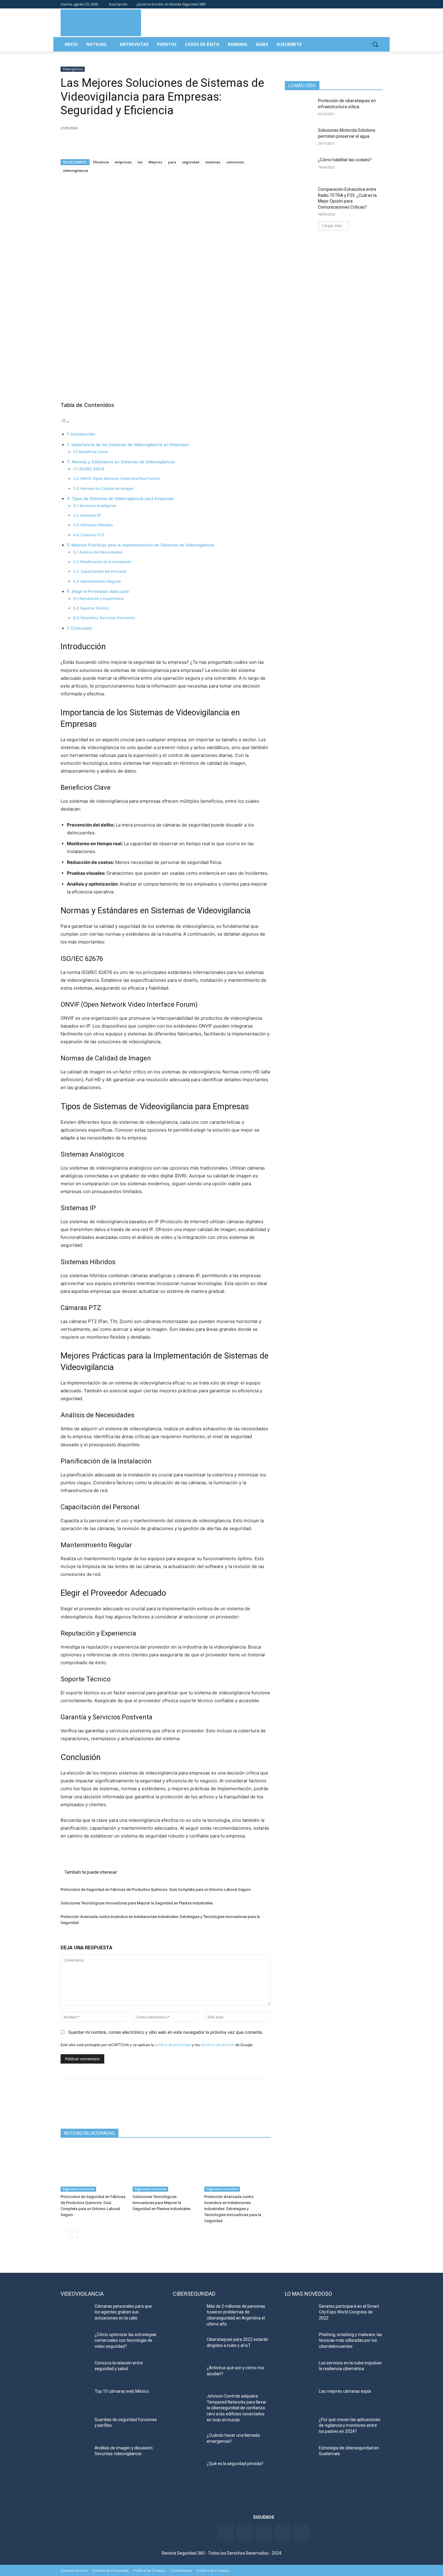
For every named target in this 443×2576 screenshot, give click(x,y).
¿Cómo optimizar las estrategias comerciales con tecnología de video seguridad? (126, 2340)
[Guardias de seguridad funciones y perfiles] (75, 2427)
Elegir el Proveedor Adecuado (100, 591)
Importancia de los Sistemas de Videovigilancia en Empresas (130, 445)
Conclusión (82, 628)
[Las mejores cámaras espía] (299, 2399)
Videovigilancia (73, 69)
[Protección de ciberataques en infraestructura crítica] (299, 108)
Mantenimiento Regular (101, 581)
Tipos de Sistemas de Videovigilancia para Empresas (123, 499)
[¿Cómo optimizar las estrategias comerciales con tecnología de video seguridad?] (75, 2342)
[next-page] (74, 2234)
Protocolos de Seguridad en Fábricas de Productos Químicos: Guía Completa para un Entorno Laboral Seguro (156, 1889)
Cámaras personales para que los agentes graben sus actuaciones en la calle (123, 2312)
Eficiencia (101, 162)
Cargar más (332, 226)
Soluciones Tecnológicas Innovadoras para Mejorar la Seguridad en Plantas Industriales (137, 1903)
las (140, 162)
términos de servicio (218, 2045)
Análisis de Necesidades (101, 552)
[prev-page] (64, 2234)
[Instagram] (379, 4)
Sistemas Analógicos (98, 506)
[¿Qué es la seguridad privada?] (187, 2471)
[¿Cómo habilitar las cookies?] (299, 167)
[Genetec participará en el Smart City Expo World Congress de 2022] (299, 2314)
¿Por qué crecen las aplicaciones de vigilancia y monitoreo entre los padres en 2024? (350, 2425)
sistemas (213, 162)
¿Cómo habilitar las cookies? (345, 160)
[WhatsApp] (108, 143)
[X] (80, 143)
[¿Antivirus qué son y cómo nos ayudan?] (187, 2375)
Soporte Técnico (94, 608)
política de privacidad (173, 2045)
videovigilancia (75, 170)
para (172, 162)
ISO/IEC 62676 (92, 469)
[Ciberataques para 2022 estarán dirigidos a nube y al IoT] (187, 2347)
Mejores (155, 162)
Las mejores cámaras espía (345, 2391)
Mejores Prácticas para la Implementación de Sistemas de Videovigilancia (143, 545)
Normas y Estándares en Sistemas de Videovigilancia (123, 462)
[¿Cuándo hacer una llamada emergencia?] (187, 2443)
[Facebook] (346, 4)
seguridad (191, 162)
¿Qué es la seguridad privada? (235, 2464)
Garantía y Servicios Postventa (108, 618)
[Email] (122, 143)
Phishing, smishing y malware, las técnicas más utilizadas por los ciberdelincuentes (350, 2340)
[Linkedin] (362, 4)
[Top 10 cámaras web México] (75, 2399)
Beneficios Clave (93, 452)
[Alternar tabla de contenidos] (65, 422)
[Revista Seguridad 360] (101, 23)
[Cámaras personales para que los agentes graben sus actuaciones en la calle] (75, 2314)
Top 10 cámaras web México (122, 2391)
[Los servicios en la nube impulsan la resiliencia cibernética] (299, 2370)
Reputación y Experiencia (101, 598)
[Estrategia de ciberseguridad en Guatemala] (299, 2455)
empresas (123, 162)
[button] (375, 44)
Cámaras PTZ (93, 535)
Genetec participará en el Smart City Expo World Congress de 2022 (349, 2312)
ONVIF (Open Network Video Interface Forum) (120, 479)
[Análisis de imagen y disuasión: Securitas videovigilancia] (75, 2455)
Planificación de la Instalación (106, 562)
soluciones (235, 162)
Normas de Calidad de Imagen (107, 488)
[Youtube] (371, 4)
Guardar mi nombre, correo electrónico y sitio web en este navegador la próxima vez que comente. (166, 2032)
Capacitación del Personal (103, 571)
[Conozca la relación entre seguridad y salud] (75, 2370)
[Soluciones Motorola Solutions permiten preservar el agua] (299, 138)
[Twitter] (354, 4)
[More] (136, 143)
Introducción (83, 434)
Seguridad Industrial (78, 2189)
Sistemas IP (91, 515)
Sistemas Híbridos (97, 525)
